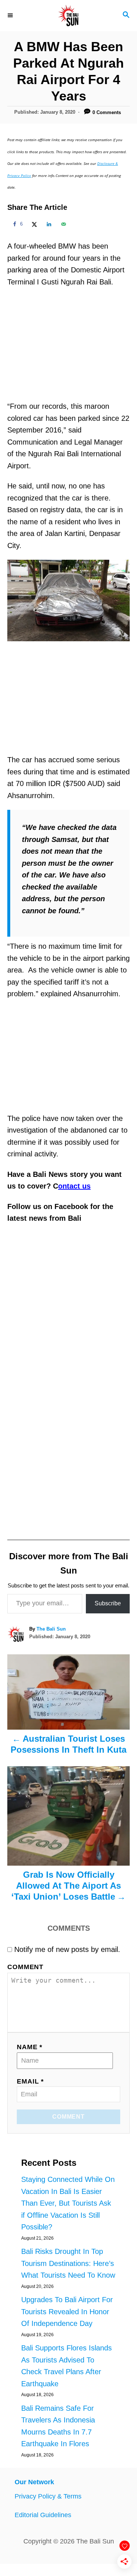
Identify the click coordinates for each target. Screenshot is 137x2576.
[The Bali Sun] (68, 16)
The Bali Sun (51, 1629)
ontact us (74, 1186)
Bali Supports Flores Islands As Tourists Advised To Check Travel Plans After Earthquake (66, 2366)
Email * (30, 2081)
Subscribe (108, 1603)
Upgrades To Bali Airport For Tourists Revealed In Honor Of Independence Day (67, 2311)
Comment (25, 1967)
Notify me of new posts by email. (67, 1949)
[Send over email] (62, 224)
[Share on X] (33, 224)
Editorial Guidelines (43, 2515)
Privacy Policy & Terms (48, 2496)
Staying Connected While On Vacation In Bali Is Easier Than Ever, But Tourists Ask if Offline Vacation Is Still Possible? (68, 2203)
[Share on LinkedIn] (48, 224)
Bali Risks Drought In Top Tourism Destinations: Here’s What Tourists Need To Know (68, 2263)
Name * (30, 2047)
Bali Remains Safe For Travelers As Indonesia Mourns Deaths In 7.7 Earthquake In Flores (58, 2426)
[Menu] (11, 15)
